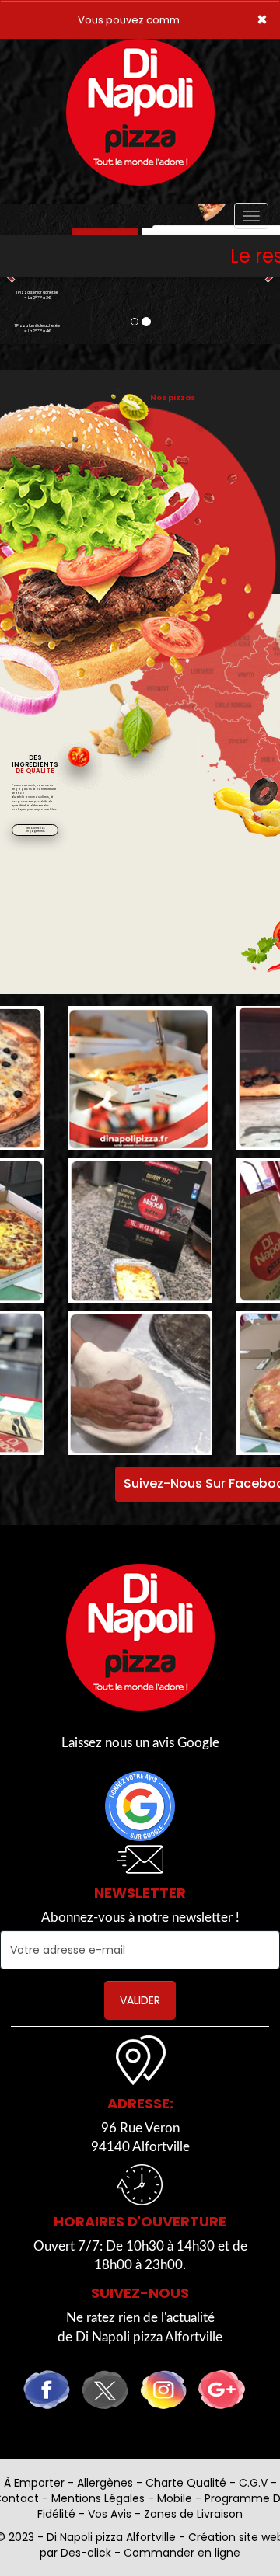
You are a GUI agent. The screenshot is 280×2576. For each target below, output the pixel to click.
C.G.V (253, 2483)
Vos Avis (110, 2514)
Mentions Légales (98, 2498)
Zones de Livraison (193, 2514)
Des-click (86, 2553)
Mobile (175, 2498)
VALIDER (140, 2000)
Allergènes (105, 2483)
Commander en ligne (182, 2553)
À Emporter (34, 2483)
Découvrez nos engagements (35, 830)
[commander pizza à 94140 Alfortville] (140, 1637)
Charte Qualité (186, 2483)
